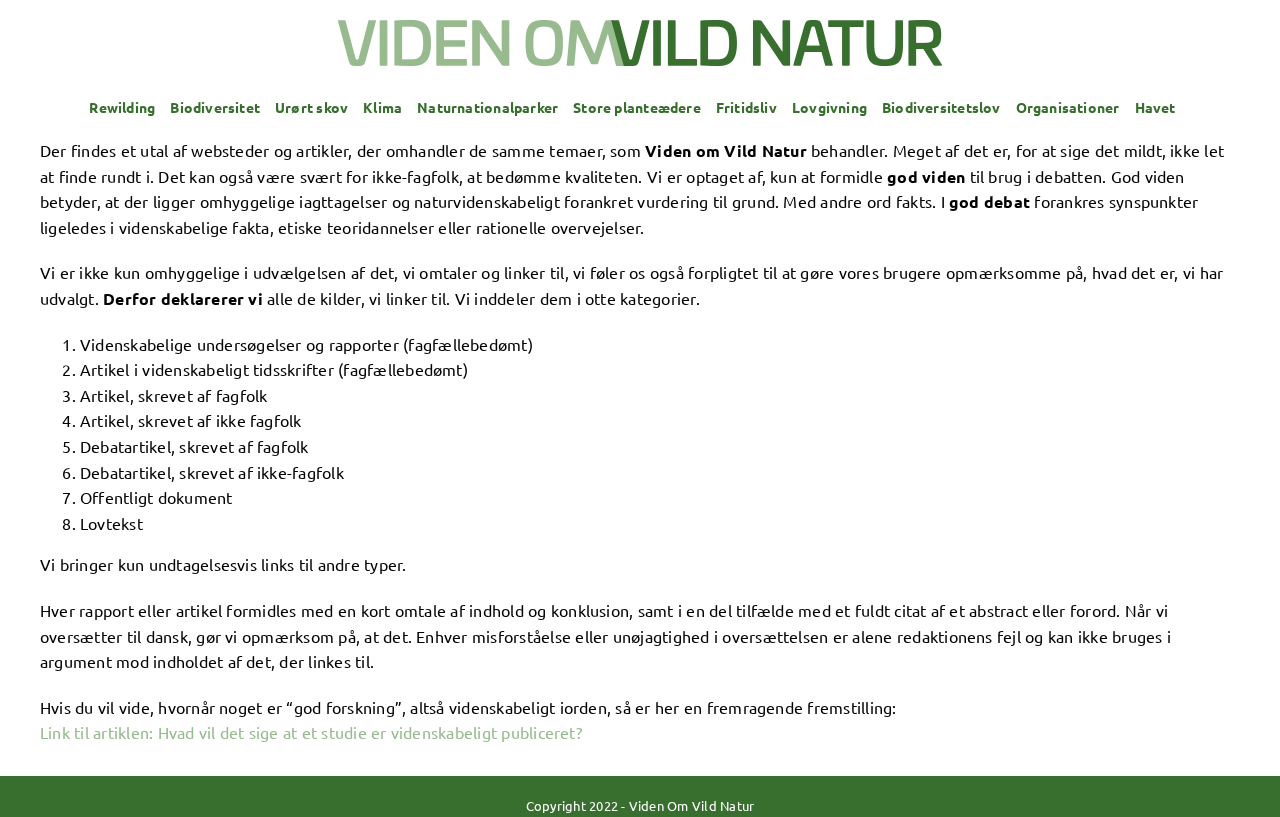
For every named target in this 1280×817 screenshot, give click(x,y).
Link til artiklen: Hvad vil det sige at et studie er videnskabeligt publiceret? (311, 732)
